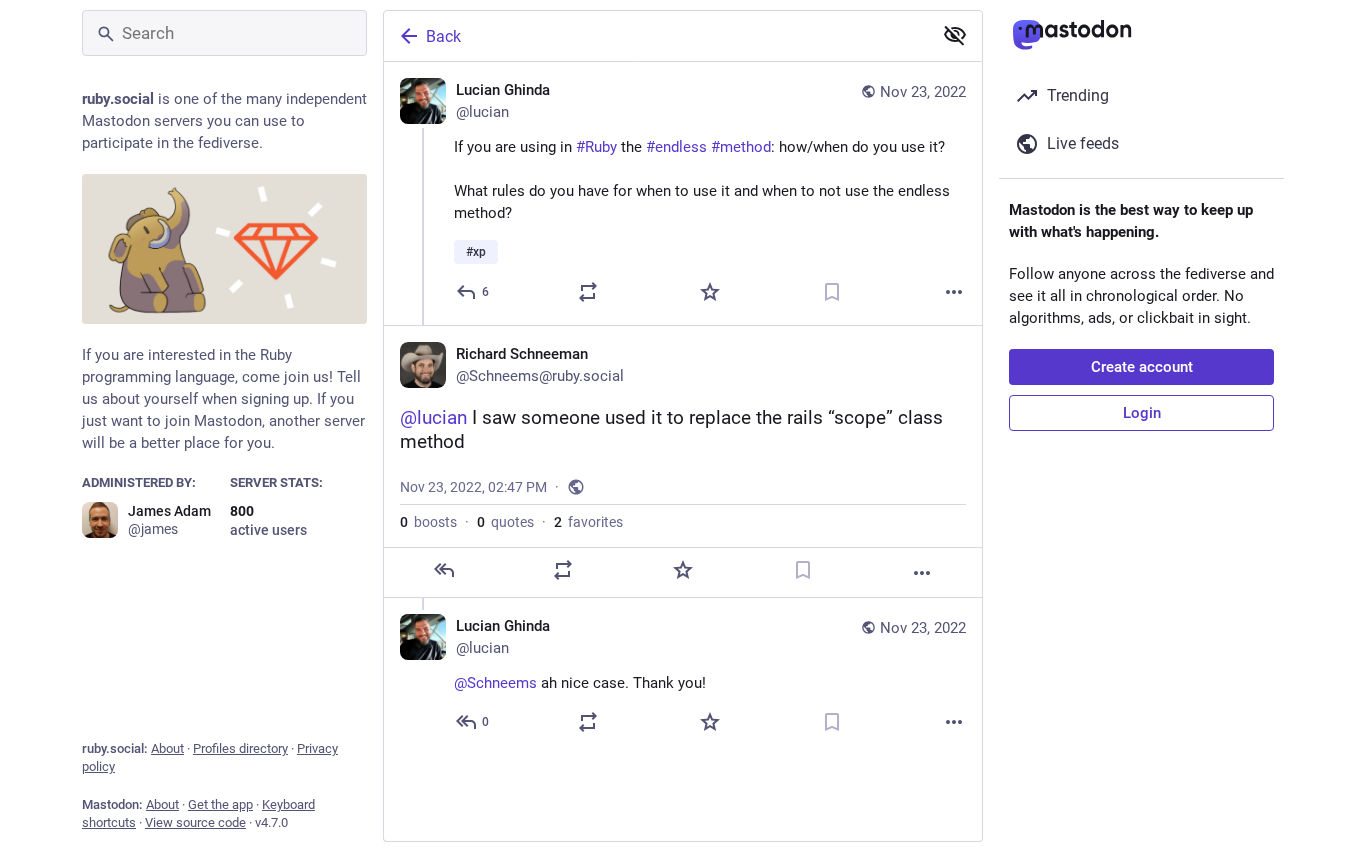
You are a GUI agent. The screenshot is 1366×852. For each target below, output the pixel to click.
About (167, 748)
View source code (195, 822)
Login (1142, 413)
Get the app (220, 804)
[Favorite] (710, 292)
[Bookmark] (832, 292)
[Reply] (444, 570)
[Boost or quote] (588, 292)
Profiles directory (240, 748)
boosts (428, 522)
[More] (954, 292)
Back (443, 36)
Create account (1142, 367)
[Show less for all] (955, 35)
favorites (588, 522)
